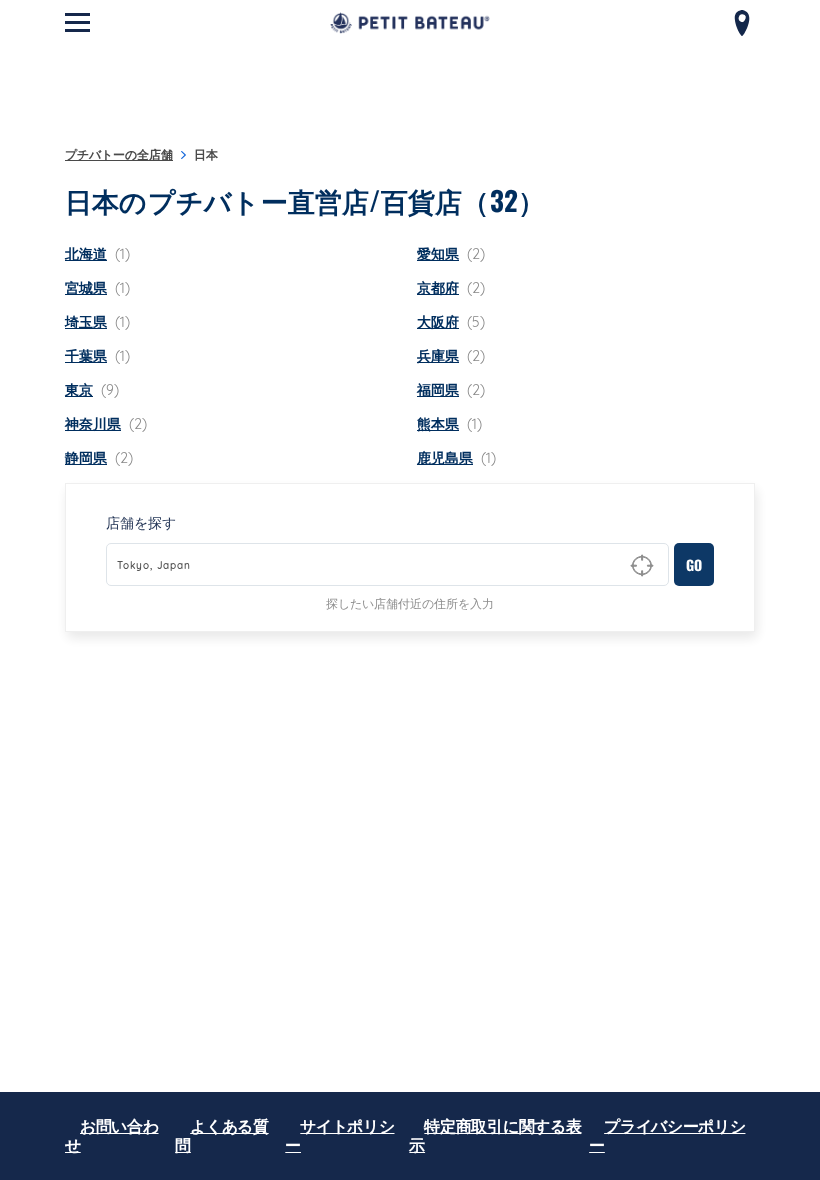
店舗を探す (141, 523)
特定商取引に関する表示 (495, 1135)
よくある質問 (222, 1135)
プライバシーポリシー (667, 1135)
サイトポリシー (339, 1135)
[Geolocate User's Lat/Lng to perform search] (642, 566)
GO (694, 564)
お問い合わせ (112, 1135)
